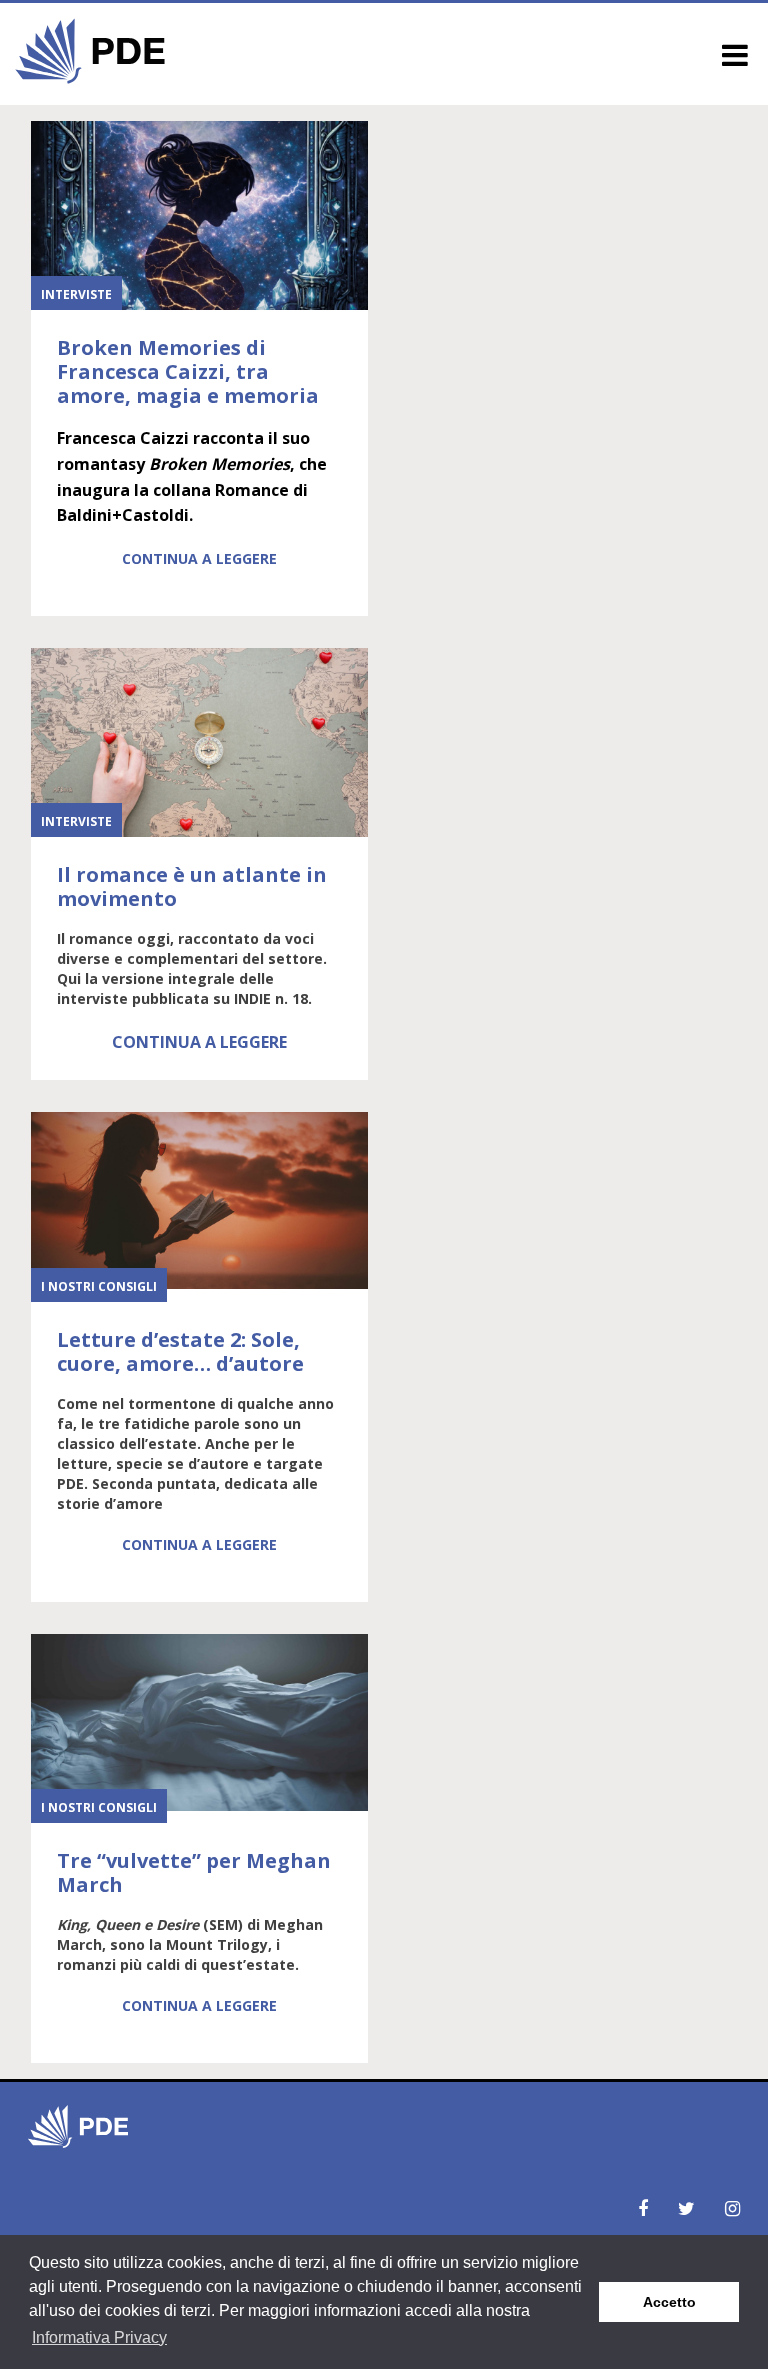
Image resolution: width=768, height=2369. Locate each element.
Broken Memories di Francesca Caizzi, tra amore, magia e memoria (188, 371)
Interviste (76, 294)
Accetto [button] (669, 2302)
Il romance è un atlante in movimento (192, 886)
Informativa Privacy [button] (99, 2337)
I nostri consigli (99, 1286)
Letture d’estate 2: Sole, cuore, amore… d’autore (180, 1351)
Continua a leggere (199, 558)
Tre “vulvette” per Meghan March (194, 1872)
